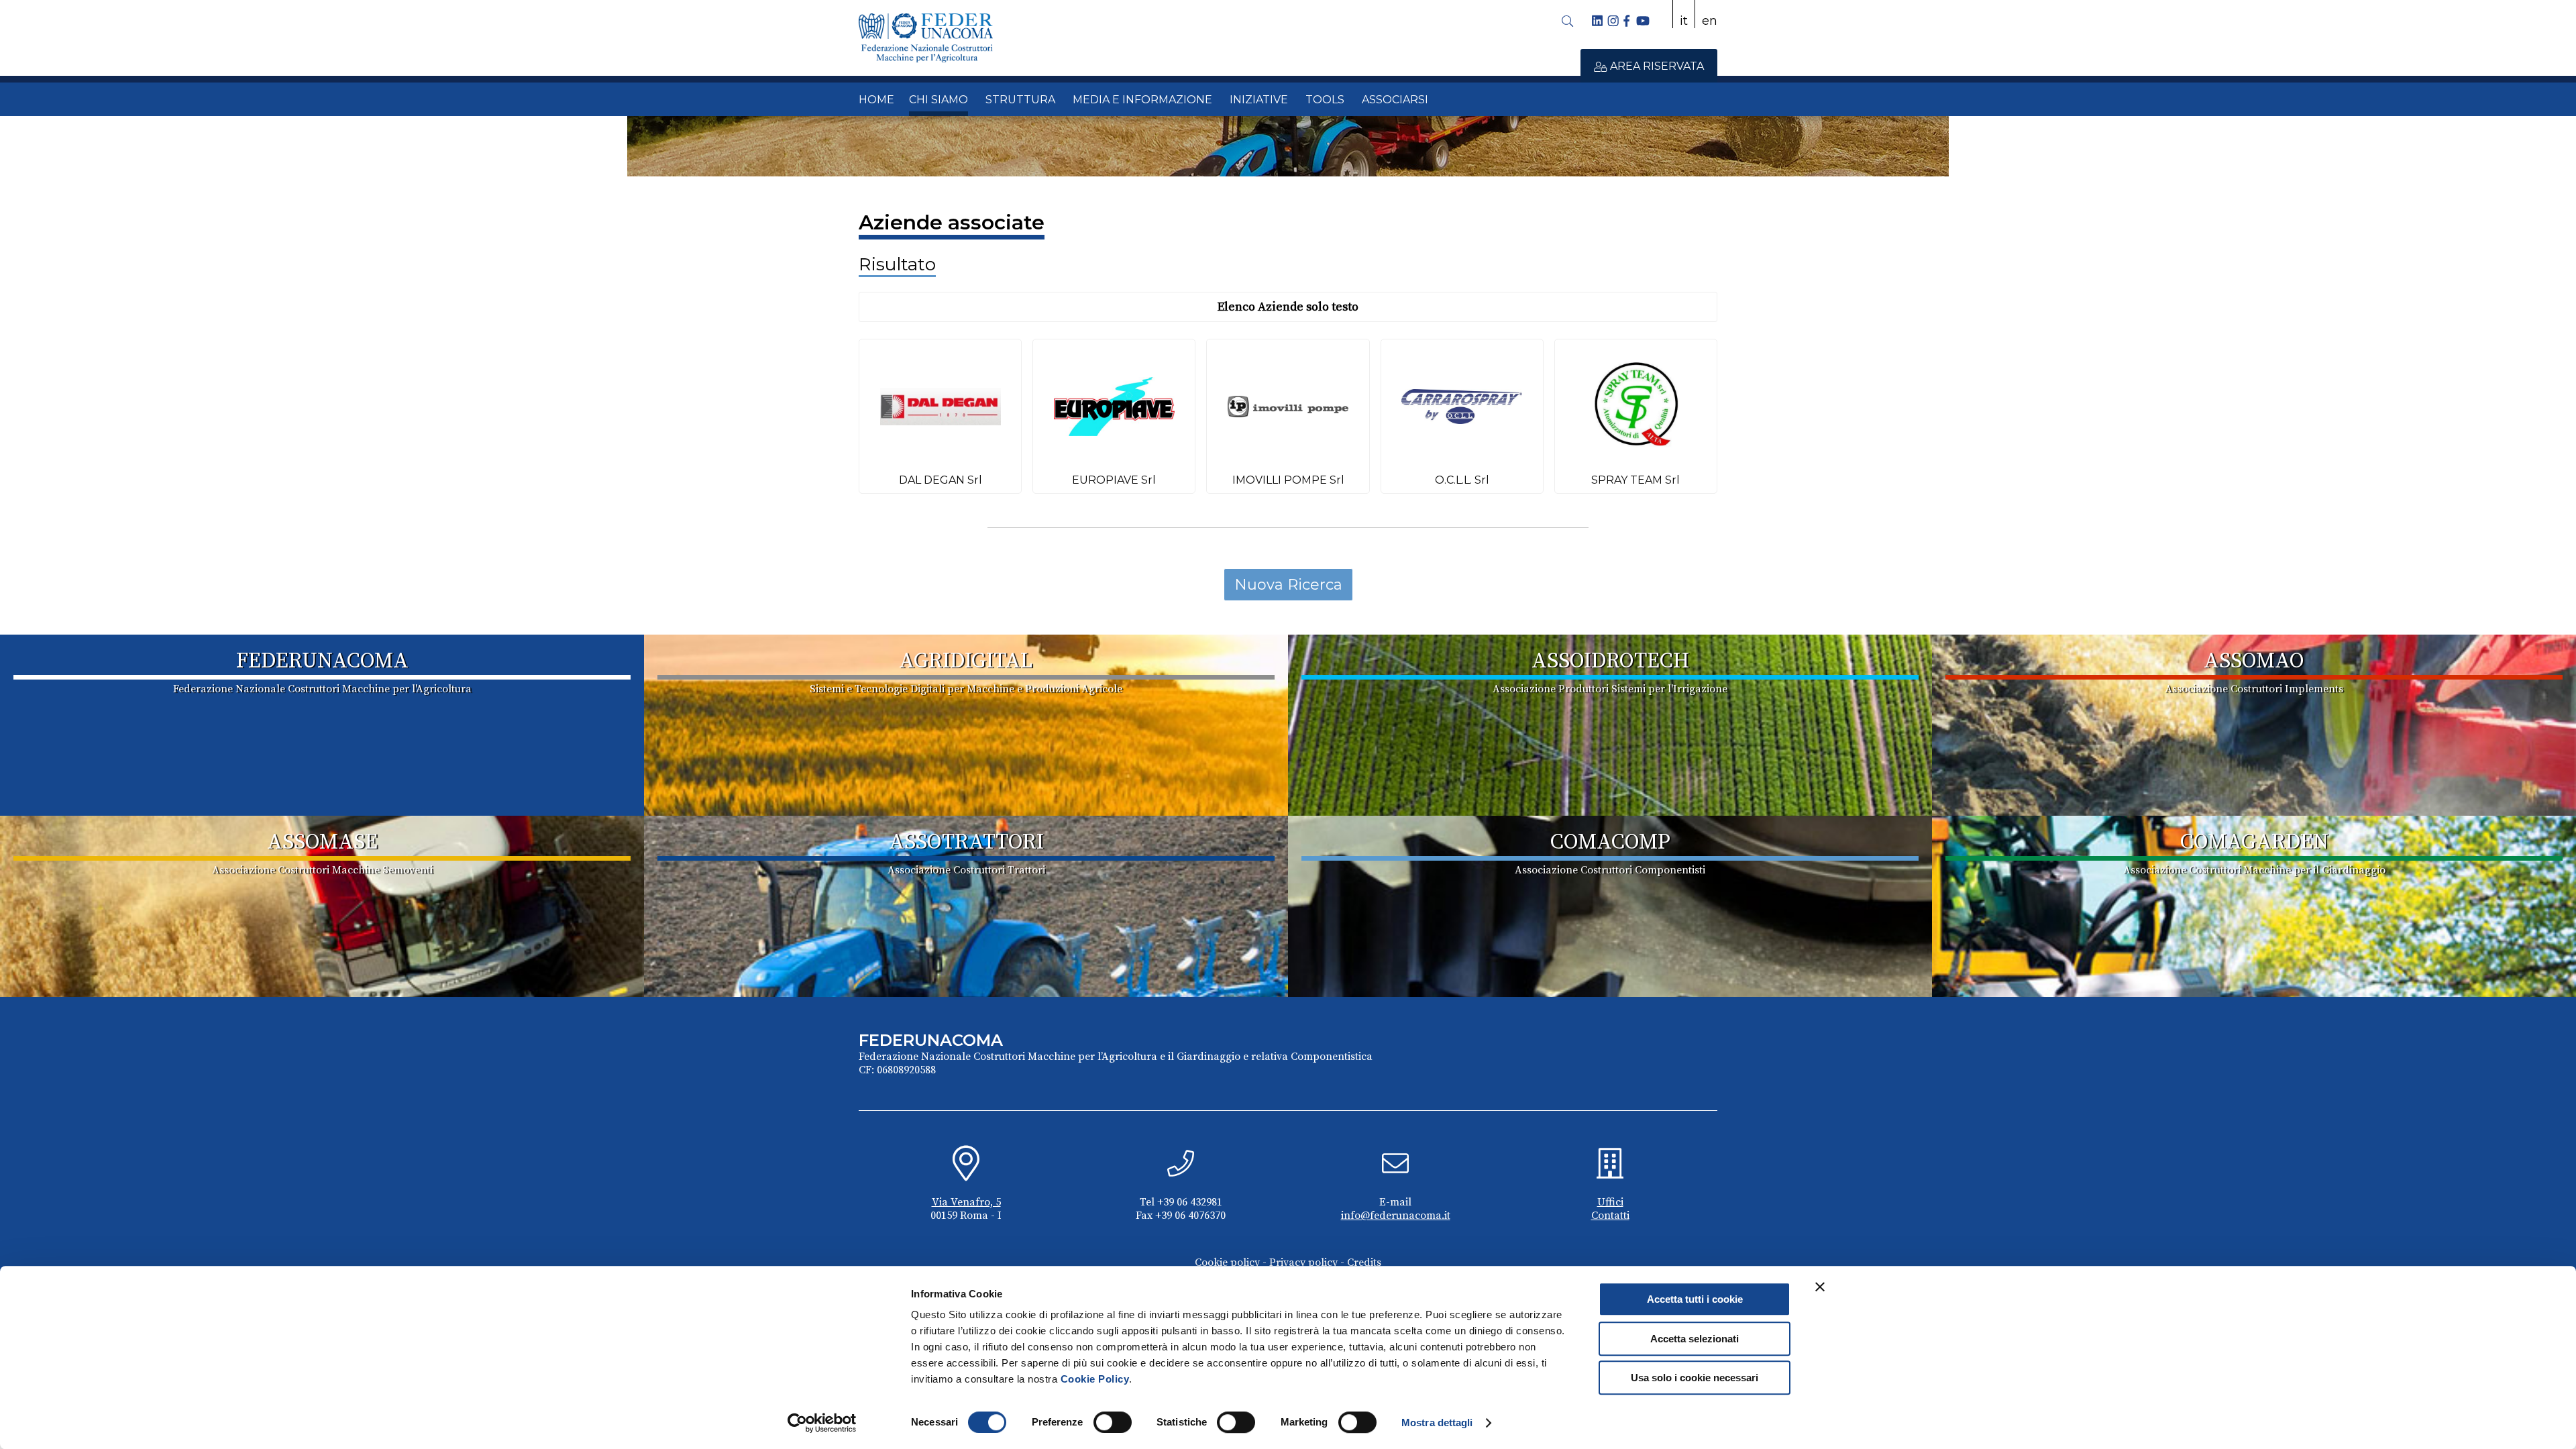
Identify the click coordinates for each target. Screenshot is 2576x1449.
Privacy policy (1303, 1263)
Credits (1364, 1263)
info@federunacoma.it (1396, 1216)
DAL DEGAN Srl (941, 480)
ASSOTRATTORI (966, 843)
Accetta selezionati (1695, 1339)
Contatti (1610, 1216)
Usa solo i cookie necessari (1695, 1378)
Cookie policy (1227, 1263)
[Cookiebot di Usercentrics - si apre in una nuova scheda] (822, 1423)
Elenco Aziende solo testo (1288, 307)
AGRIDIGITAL (966, 661)
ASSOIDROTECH (1610, 661)
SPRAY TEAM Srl (1635, 480)
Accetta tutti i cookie (1695, 1299)
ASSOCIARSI (1395, 100)
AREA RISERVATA (1656, 66)
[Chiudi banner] (1820, 1287)
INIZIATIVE (1259, 100)
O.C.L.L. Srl (1462, 480)
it (1684, 21)
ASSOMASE (322, 843)
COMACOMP (1610, 843)
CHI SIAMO (938, 100)
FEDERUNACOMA (322, 661)
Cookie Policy (1095, 1379)
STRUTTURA (1020, 100)
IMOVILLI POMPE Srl (1288, 480)
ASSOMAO (2254, 661)
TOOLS (1325, 100)
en (1710, 21)
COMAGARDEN (2254, 843)
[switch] (1113, 1422)
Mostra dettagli (1437, 1423)
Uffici (1610, 1202)
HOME (876, 100)
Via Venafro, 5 (966, 1202)
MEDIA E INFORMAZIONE (1142, 100)
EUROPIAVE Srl (1114, 480)
